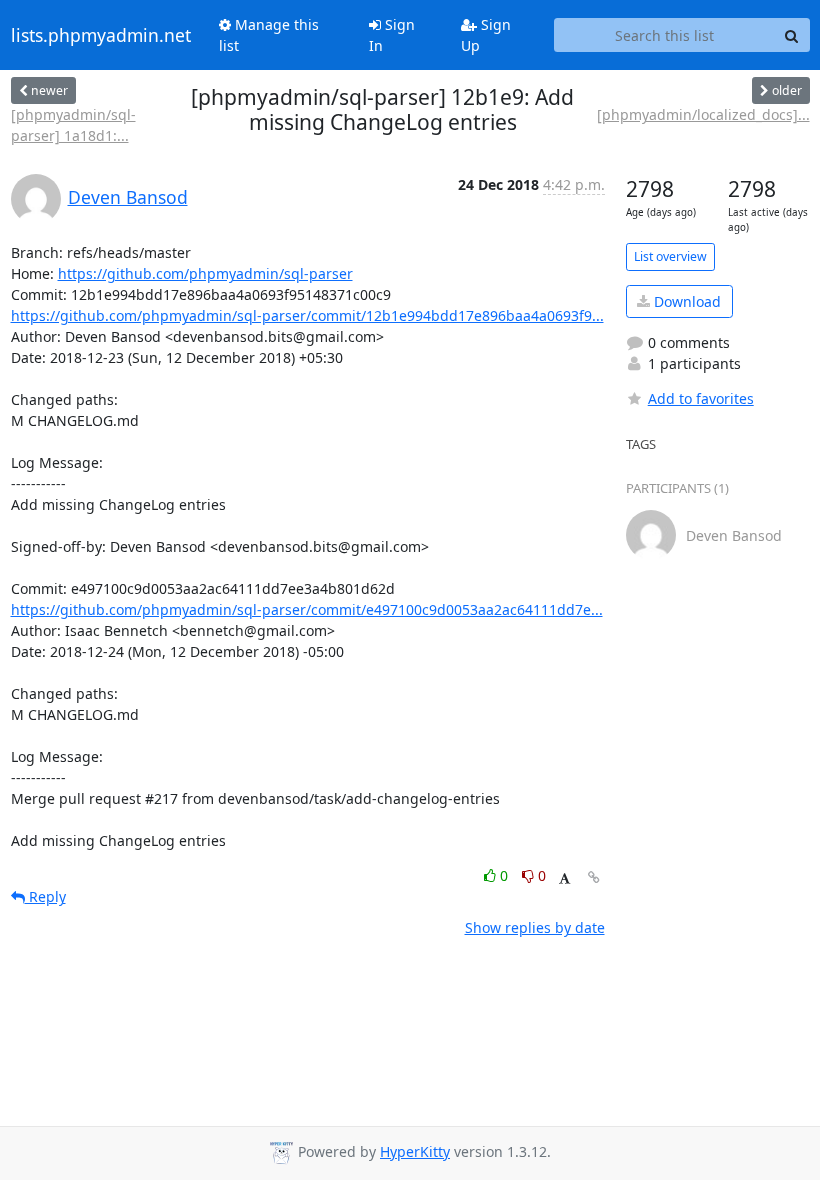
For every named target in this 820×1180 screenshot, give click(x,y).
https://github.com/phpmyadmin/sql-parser (205, 273)
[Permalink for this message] (594, 877)
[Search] (792, 35)
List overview (670, 256)
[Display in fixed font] (564, 878)
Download (685, 301)
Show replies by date (535, 927)
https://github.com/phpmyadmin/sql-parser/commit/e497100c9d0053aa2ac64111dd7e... (307, 609)
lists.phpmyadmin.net (101, 35)
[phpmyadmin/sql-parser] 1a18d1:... (73, 125)
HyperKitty (415, 1151)
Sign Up (486, 35)
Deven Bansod (128, 197)
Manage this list (269, 35)
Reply (45, 896)
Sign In (392, 35)
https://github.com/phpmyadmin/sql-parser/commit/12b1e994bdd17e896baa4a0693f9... (307, 315)
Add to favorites (701, 398)
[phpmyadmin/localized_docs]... (703, 114)
